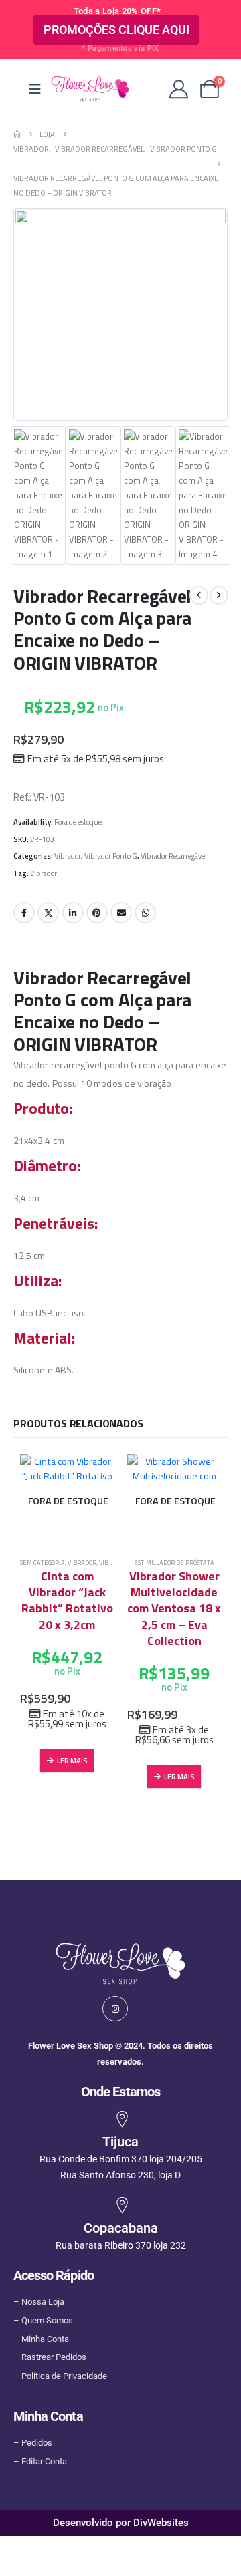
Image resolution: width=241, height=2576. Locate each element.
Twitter (48, 913)
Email (121, 913)
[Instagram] (115, 2009)
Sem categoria (43, 1563)
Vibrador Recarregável (174, 856)
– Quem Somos (43, 2320)
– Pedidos (33, 2443)
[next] (219, 595)
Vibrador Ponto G (111, 856)
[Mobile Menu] (35, 89)
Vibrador (68, 856)
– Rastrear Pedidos (50, 2357)
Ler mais (72, 1760)
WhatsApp (145, 913)
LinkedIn (73, 913)
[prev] (199, 595)
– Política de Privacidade (60, 2376)
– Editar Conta (40, 2461)
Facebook (24, 913)
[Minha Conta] (179, 89)
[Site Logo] (90, 89)
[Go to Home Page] (17, 134)
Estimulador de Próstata (174, 1563)
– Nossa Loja (39, 2302)
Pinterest (97, 913)
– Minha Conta (41, 2339)
